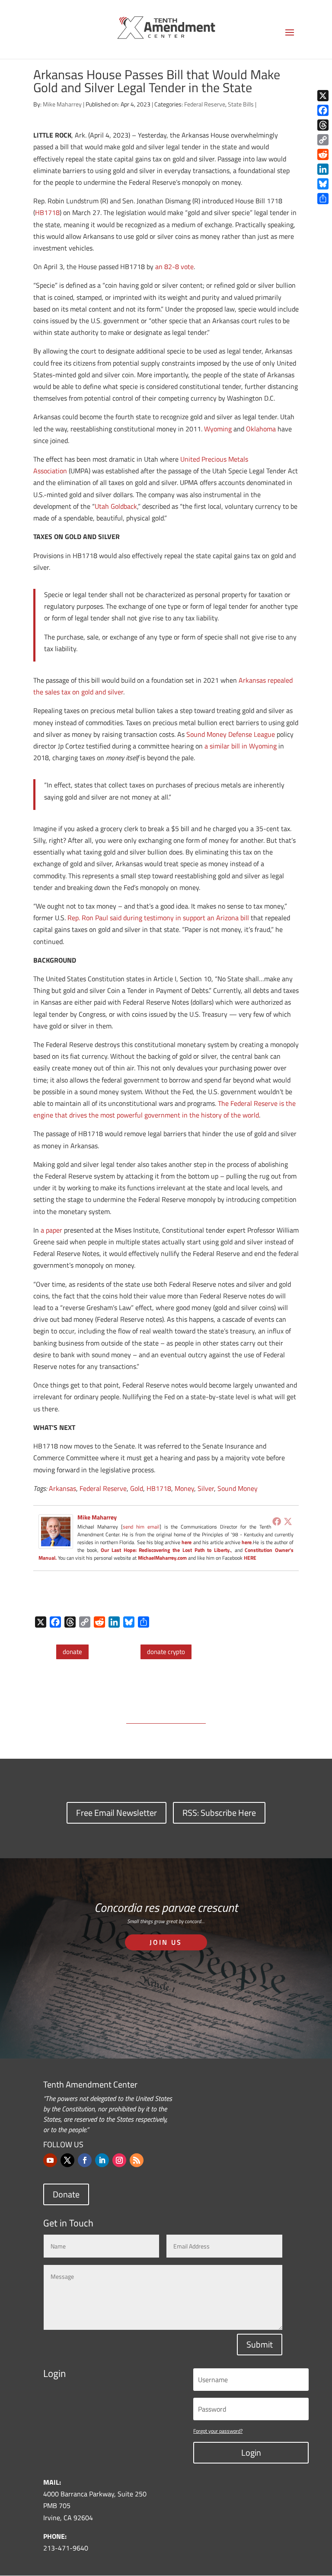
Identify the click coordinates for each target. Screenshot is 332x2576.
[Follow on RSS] (137, 2160)
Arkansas (62, 1488)
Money (184, 1488)
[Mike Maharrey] (56, 1543)
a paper (51, 1230)
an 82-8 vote (174, 267)
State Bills (241, 104)
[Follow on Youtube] (50, 2160)
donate (72, 1652)
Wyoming (218, 429)
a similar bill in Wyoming (241, 746)
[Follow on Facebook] (85, 2160)
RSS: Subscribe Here (219, 1813)
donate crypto (166, 1652)
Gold (137, 1488)
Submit (260, 2344)
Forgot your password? (218, 2431)
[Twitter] (288, 1521)
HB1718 (47, 212)
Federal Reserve (205, 104)
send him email (141, 1527)
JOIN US (166, 1942)
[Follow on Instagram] (119, 2160)
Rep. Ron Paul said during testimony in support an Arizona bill (158, 918)
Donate (66, 2194)
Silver (206, 1488)
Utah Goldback (116, 506)
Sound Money (238, 1488)
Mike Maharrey (62, 104)
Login (251, 2452)
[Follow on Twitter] (67, 2160)
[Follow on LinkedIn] (102, 2160)
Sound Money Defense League (231, 734)
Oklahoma (261, 429)
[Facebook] (277, 1521)
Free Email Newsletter (117, 1813)
